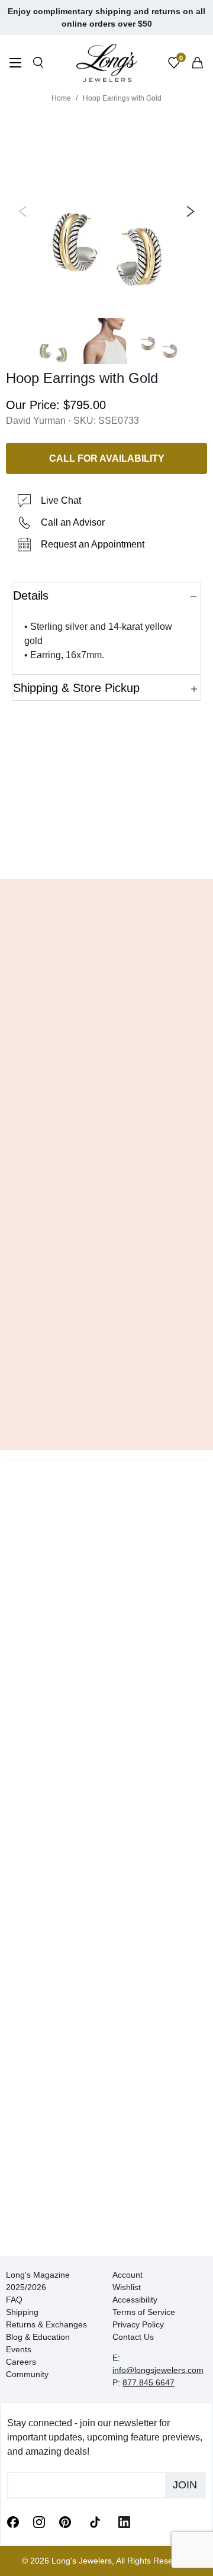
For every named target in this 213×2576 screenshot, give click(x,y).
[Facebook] (13, 2522)
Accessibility (135, 2300)
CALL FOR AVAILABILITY (107, 458)
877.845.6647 (149, 2382)
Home (61, 98)
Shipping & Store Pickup (76, 688)
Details (31, 595)
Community (27, 2374)
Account (128, 2275)
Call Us (36, 852)
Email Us (107, 852)
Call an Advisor (73, 522)
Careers (21, 2362)
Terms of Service (144, 2312)
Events (19, 2349)
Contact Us (133, 2337)
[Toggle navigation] (15, 64)
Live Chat (61, 500)
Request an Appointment (93, 544)
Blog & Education (38, 2337)
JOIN (185, 2485)
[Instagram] (39, 2522)
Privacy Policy (138, 2324)
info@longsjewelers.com (158, 2370)
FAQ (14, 2300)
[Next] (188, 211)
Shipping (22, 2312)
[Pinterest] (65, 2522)
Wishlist (127, 2287)
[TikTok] (95, 2521)
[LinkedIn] (124, 2522)
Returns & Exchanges (46, 2324)
